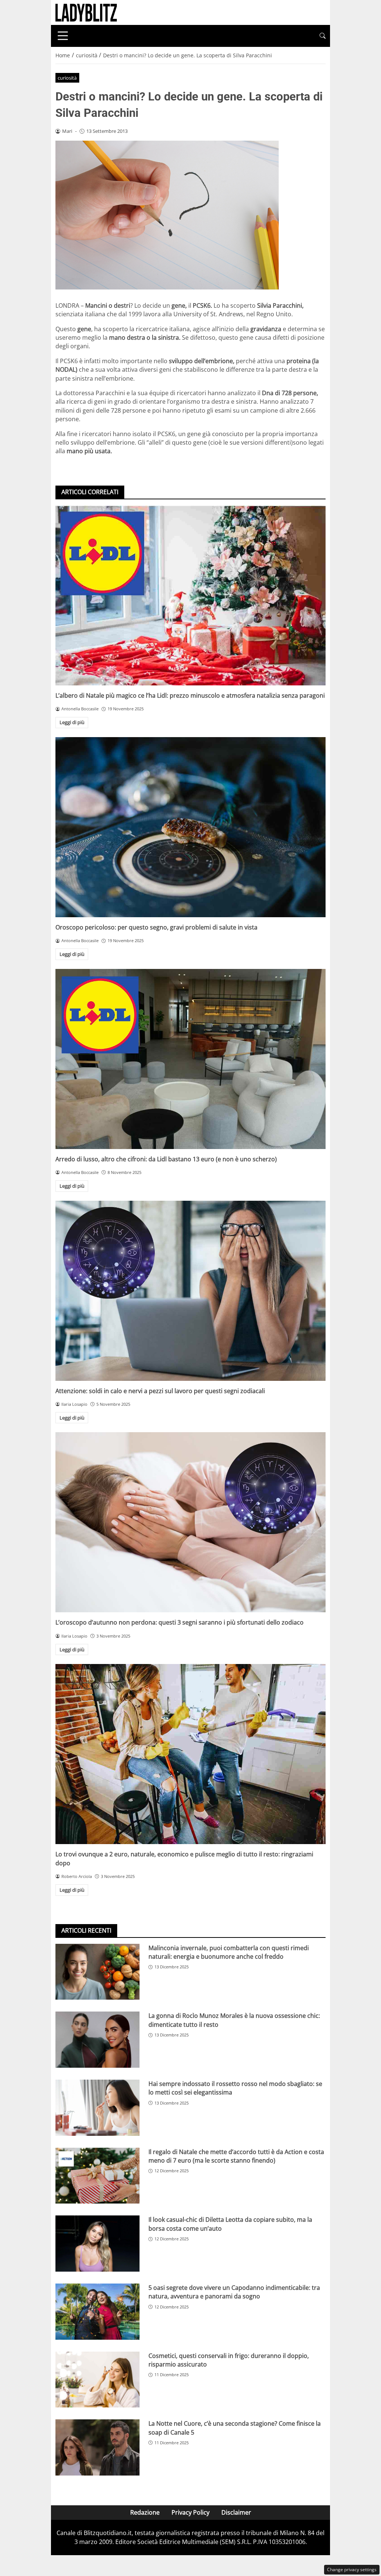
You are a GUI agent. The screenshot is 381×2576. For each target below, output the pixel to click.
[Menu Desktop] (63, 36)
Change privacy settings (352, 2569)
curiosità (67, 78)
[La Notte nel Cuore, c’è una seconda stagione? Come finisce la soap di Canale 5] (97, 2447)
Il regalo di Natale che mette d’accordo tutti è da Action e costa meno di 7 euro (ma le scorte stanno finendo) (236, 2156)
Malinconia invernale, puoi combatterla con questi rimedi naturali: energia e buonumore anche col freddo (229, 1952)
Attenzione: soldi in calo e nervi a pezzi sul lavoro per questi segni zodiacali (160, 1391)
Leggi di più (72, 722)
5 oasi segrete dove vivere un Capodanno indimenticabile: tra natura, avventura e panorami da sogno (234, 2292)
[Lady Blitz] (86, 12)
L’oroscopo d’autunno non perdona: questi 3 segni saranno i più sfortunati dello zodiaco (180, 1622)
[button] (323, 36)
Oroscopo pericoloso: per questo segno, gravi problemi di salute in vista (156, 927)
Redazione (145, 2512)
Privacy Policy (190, 2512)
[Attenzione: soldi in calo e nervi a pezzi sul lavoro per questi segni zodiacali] (190, 1291)
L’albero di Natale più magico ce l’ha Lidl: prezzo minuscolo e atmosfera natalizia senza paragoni (190, 695)
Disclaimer (236, 2512)
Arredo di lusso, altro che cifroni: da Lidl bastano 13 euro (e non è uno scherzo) (166, 1159)
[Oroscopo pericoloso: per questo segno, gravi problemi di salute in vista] (190, 827)
